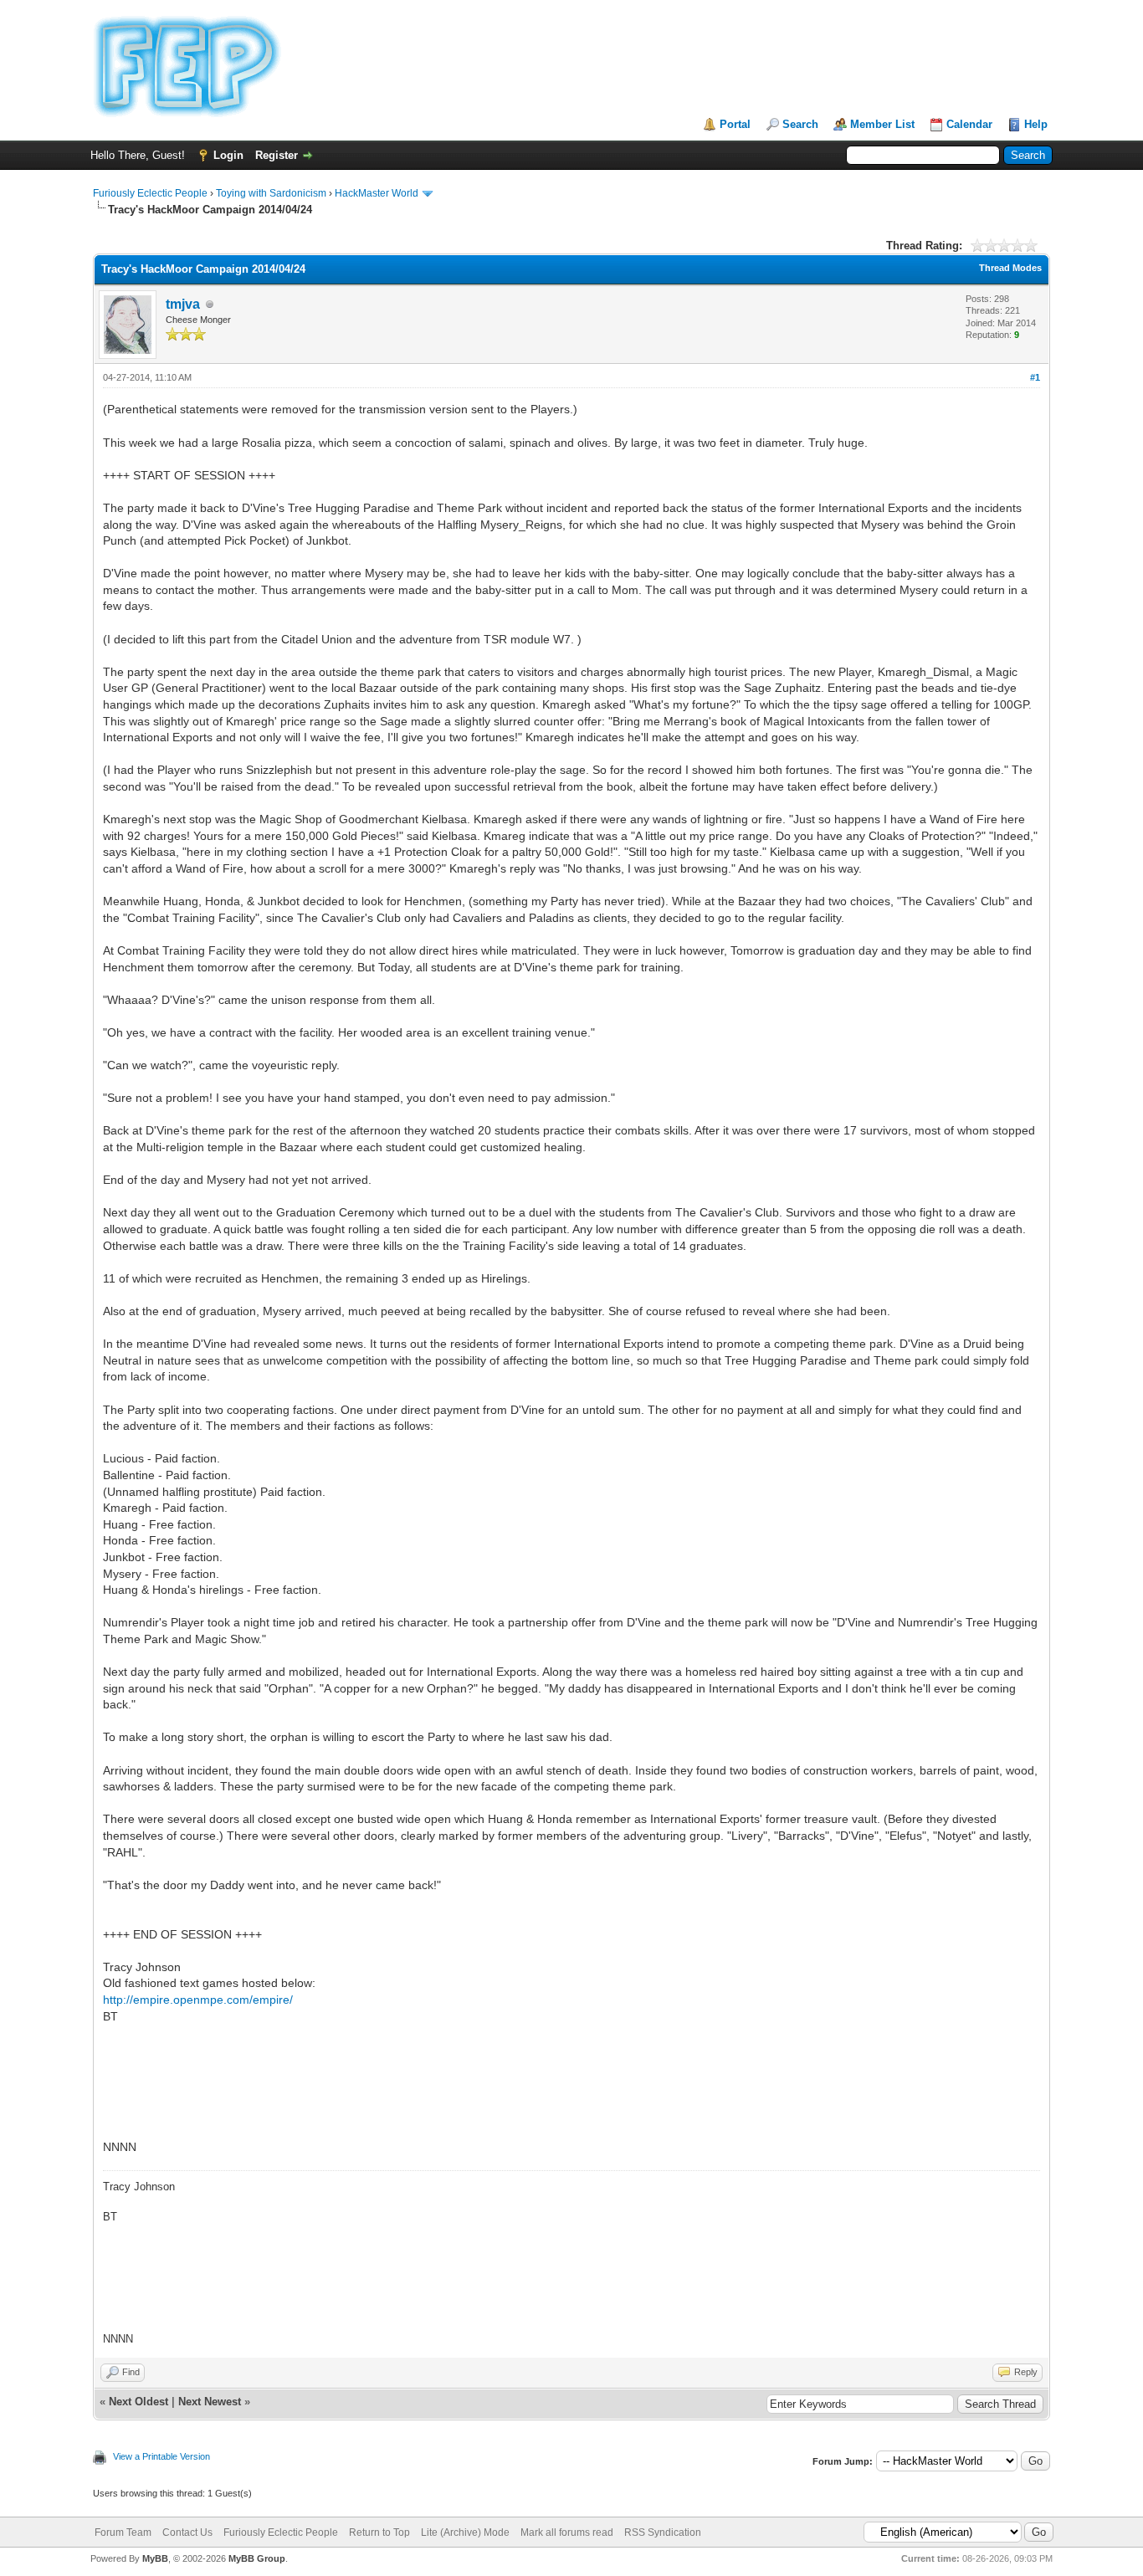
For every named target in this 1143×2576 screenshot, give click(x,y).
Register (277, 155)
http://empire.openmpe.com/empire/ (198, 2000)
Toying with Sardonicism (271, 193)
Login (228, 155)
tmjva (183, 304)
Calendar (969, 124)
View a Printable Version (161, 2456)
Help (1036, 124)
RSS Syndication (663, 2532)
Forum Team (123, 2532)
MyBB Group (257, 2558)
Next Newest (210, 2402)
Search (800, 124)
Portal (735, 124)
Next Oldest (138, 2402)
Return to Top (379, 2532)
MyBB (155, 2558)
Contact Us (187, 2532)
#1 (1035, 377)
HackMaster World (377, 193)
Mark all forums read (567, 2532)
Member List (882, 124)
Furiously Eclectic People (150, 193)
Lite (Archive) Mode (465, 2532)
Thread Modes (1010, 268)
